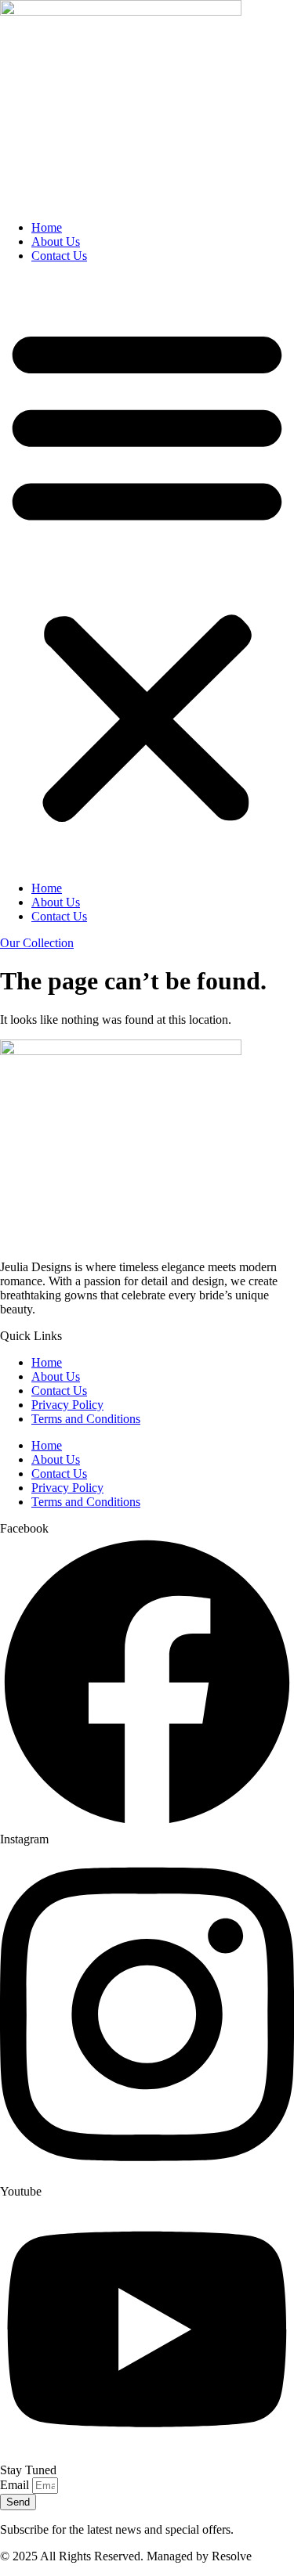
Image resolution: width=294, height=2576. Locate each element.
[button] (147, 572)
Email (16, 2485)
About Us (56, 241)
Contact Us (59, 256)
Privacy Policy (67, 1405)
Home (47, 227)
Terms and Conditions (86, 1419)
